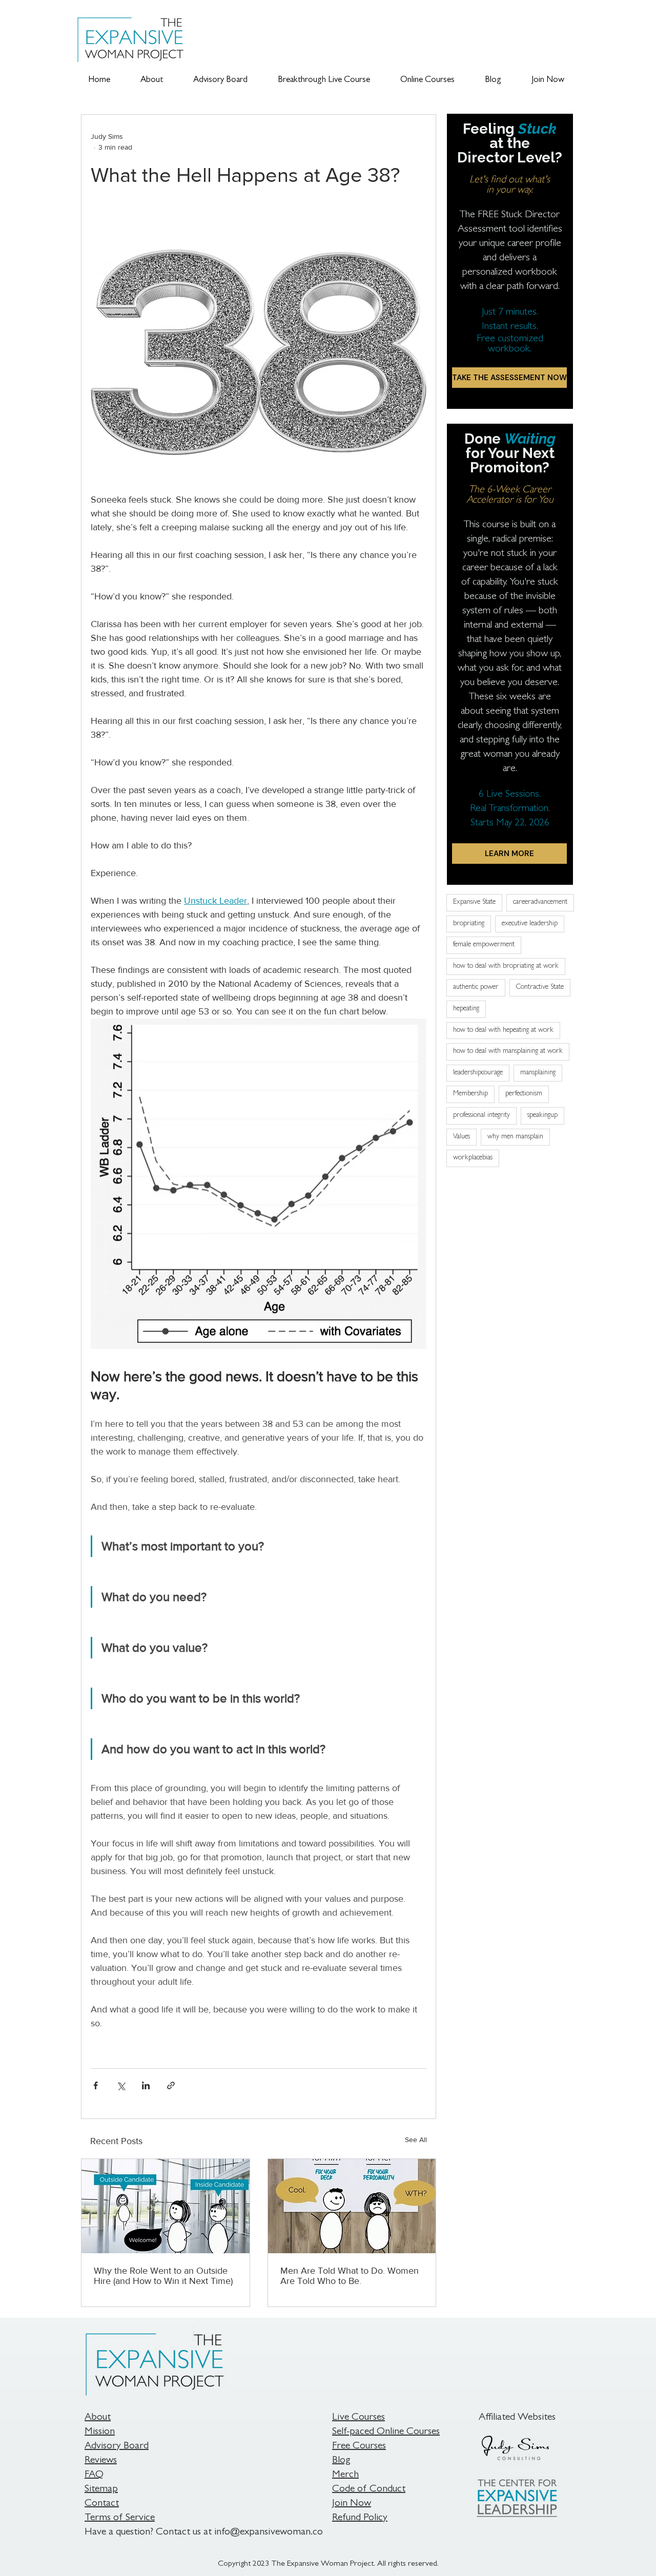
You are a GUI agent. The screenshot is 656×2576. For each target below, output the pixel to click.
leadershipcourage (478, 1073)
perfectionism (524, 1094)
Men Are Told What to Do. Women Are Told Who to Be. (350, 2276)
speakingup (542, 1115)
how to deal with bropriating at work (506, 966)
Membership (470, 1094)
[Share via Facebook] (96, 2085)
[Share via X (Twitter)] (121, 2085)
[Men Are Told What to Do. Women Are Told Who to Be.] (352, 2206)
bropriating (469, 924)
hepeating (466, 1009)
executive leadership (530, 924)
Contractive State (540, 987)
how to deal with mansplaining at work (508, 1051)
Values (462, 1137)
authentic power (476, 987)
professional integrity (481, 1115)
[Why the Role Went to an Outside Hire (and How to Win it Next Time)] (166, 2206)
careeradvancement (540, 902)
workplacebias (473, 1158)
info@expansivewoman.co (269, 2532)
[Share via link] (171, 2085)
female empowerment (484, 945)
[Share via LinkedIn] (146, 2085)
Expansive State (474, 902)
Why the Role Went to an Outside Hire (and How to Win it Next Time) (163, 2276)
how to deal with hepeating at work (503, 1030)
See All (416, 2139)
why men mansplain (515, 1137)
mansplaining (538, 1073)
